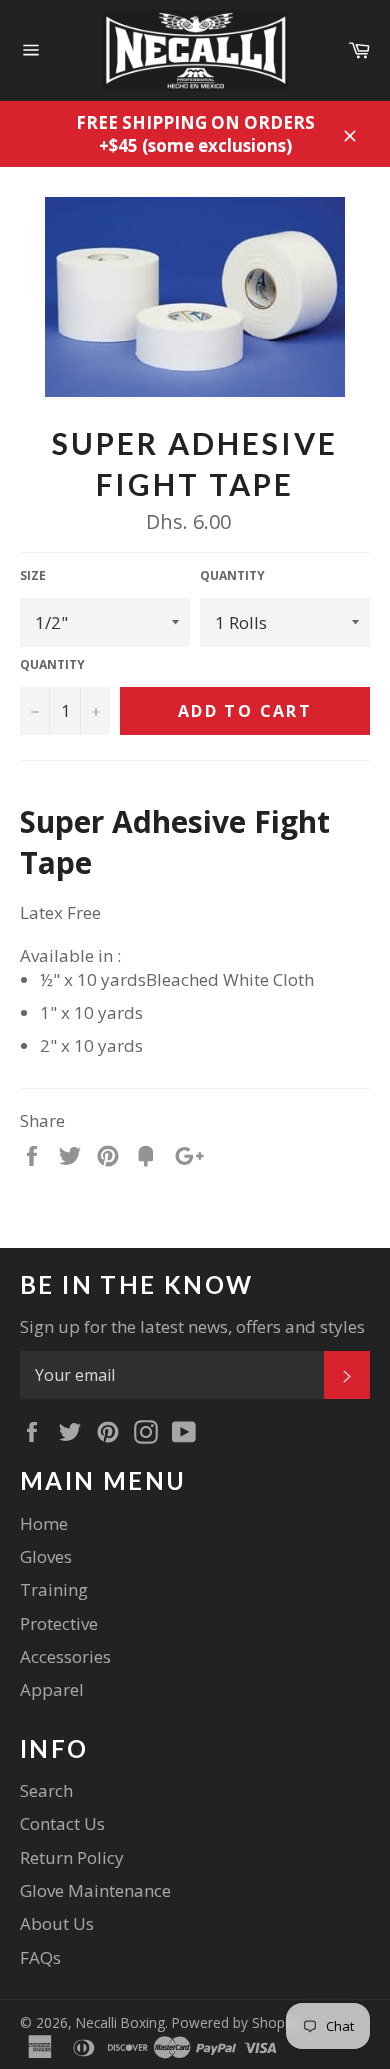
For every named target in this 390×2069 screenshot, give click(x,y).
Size (33, 576)
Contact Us (62, 1823)
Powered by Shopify (236, 2022)
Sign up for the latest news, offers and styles (192, 1326)
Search (46, 1790)
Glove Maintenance (95, 1890)
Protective (59, 1623)
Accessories (65, 1656)
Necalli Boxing (120, 2022)
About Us (57, 1923)
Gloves (46, 1556)
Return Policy (72, 1857)
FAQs (40, 1957)
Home (44, 1523)
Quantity (232, 576)
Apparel (52, 1689)
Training (54, 1589)
